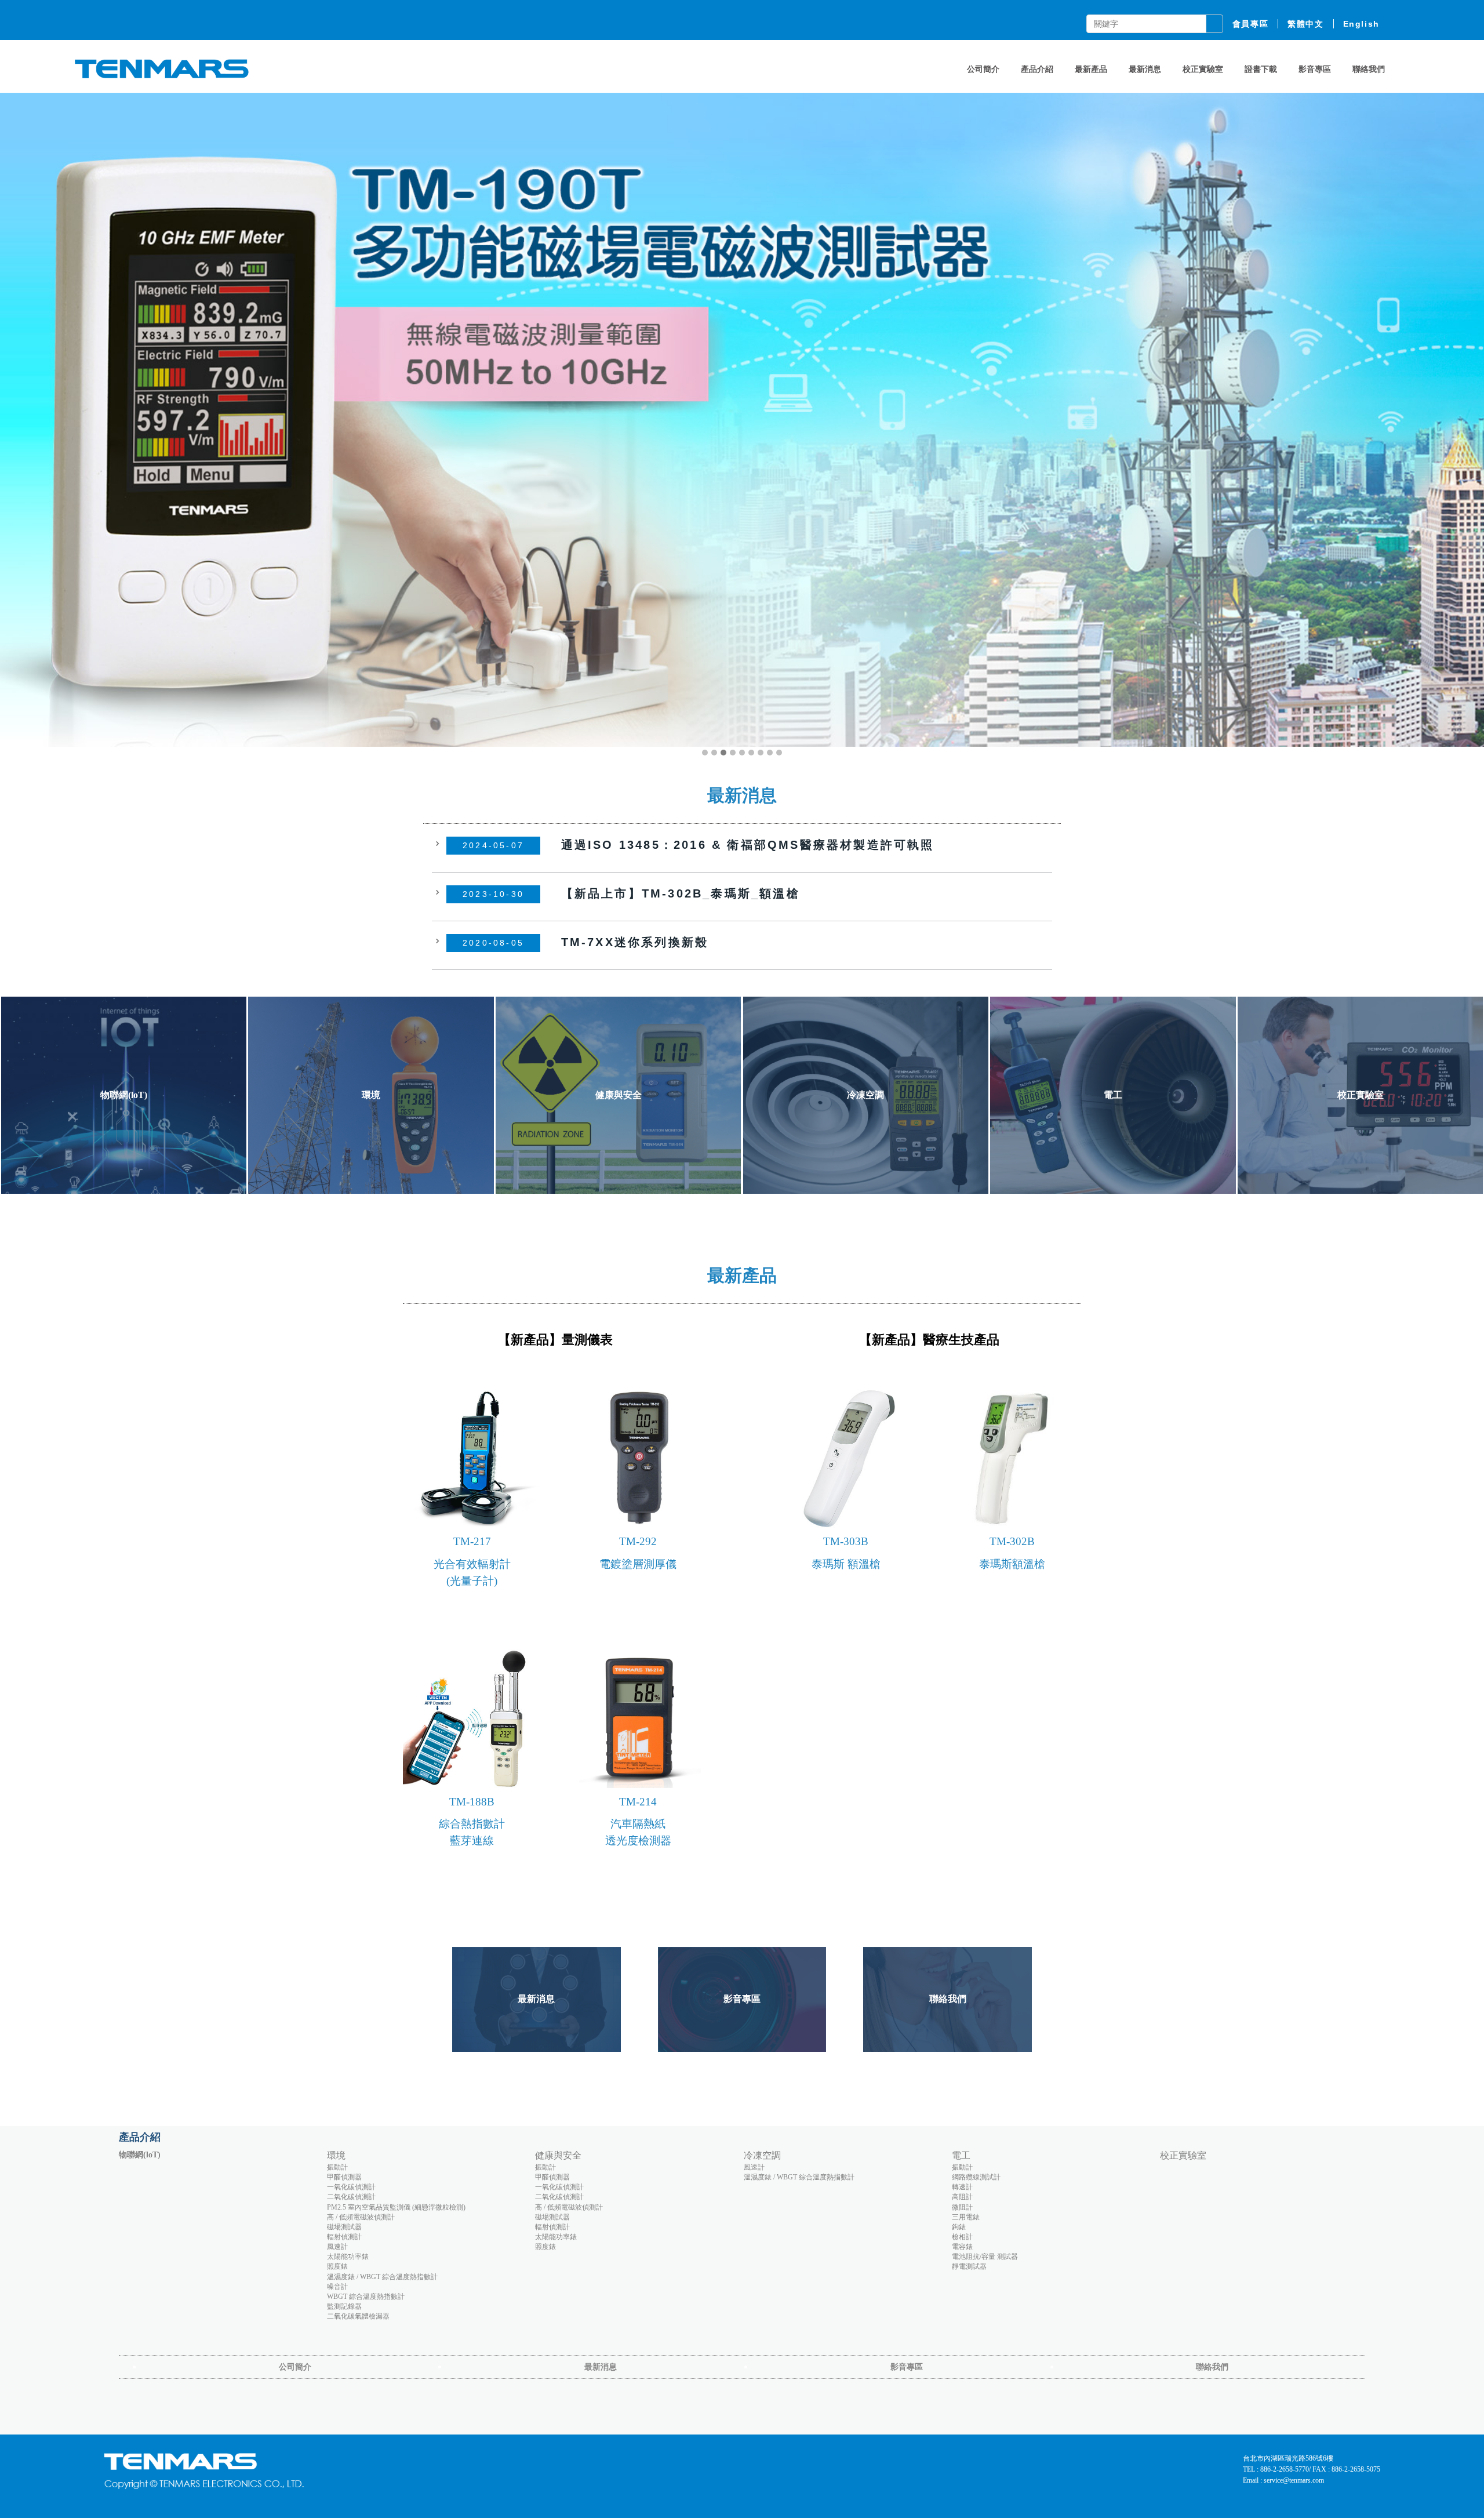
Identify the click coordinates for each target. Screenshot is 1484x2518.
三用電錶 (966, 2217)
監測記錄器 (344, 2306)
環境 (336, 2155)
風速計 (337, 2247)
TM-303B (846, 1541)
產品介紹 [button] (1037, 69)
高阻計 (962, 2197)
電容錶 (962, 2247)
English (1361, 24)
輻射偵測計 (344, 2237)
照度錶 (337, 2266)
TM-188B (472, 1802)
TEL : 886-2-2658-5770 (1276, 2469)
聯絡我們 (1369, 69)
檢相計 (962, 2237)
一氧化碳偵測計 (351, 2187)
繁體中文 (1305, 24)
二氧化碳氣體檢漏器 (358, 2316)
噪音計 (337, 2287)
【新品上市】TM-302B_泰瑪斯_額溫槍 (681, 893)
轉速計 (962, 2187)
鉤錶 (959, 2227)
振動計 (337, 2167)
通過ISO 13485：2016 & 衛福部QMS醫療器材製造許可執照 (748, 844)
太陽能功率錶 (348, 2257)
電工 (961, 2155)
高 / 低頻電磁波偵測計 (361, 2217)
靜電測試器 (969, 2266)
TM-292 (638, 1541)
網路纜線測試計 (976, 2177)
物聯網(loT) (140, 2155)
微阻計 (962, 2207)
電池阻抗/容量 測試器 (985, 2257)
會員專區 (1250, 24)
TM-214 (638, 1802)
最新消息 (1145, 69)
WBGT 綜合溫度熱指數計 (366, 2297)
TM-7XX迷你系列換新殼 (635, 942)
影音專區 (1315, 69)
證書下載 (1261, 69)
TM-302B (1012, 1541)
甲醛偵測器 (344, 2177)
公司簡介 (983, 69)
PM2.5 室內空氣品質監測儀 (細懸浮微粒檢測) (396, 2207)
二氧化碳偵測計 (351, 2197)
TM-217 (472, 1541)
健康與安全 (558, 2155)
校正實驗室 (1203, 69)
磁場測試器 (344, 2227)
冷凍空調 (762, 2155)
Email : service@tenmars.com (1283, 2480)
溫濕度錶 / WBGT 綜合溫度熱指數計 (382, 2277)
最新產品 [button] (1091, 69)
